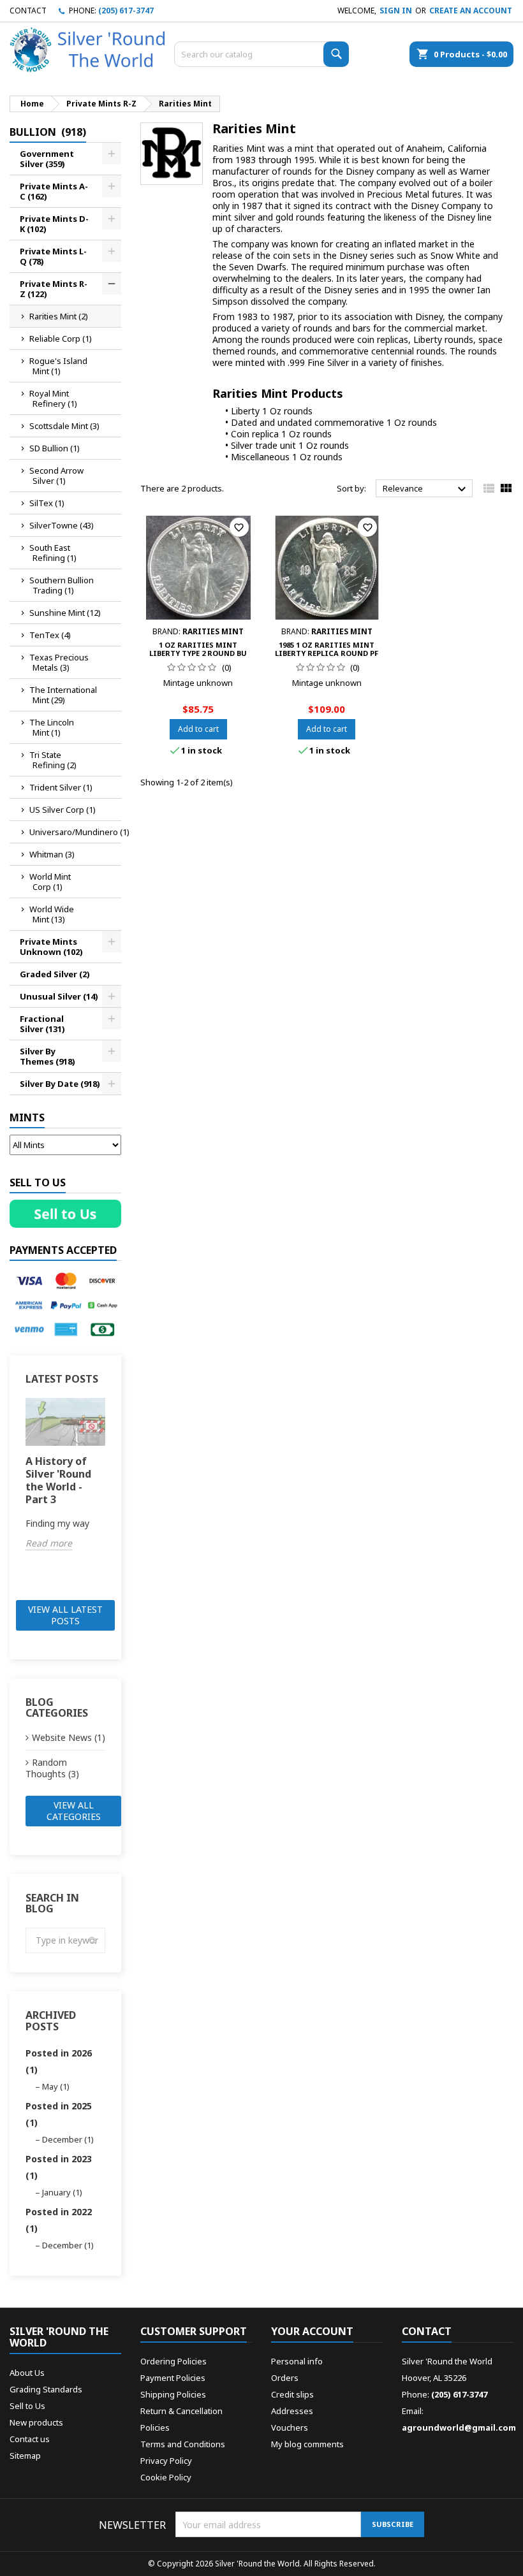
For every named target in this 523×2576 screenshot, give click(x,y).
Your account (312, 2331)
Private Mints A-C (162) (54, 191)
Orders (285, 2378)
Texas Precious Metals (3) (59, 662)
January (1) (62, 2192)
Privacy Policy (166, 2461)
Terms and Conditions (183, 2444)
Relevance (426, 489)
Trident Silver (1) (61, 787)
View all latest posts (65, 1615)
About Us (27, 2373)
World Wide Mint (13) (52, 914)
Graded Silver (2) (55, 974)
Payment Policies (173, 2378)
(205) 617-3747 (126, 11)
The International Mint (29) (63, 695)
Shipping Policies (173, 2394)
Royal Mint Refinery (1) (53, 398)
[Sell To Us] (65, 1214)
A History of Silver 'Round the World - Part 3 (58, 1480)
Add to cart (198, 729)
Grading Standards (46, 2389)
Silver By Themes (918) (48, 1056)
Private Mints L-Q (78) (53, 256)
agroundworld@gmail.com (459, 2427)
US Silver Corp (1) (63, 810)
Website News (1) (69, 1737)
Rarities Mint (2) (59, 316)
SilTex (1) (47, 503)
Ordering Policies (173, 2361)
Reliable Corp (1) (61, 338)
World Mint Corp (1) (50, 882)
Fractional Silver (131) (42, 1024)
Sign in (396, 11)
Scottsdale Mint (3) (64, 426)
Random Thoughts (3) (52, 1768)
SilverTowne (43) (62, 525)
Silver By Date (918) (60, 1084)
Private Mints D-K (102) (54, 224)
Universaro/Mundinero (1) (75, 832)
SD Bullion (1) (55, 448)
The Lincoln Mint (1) (52, 727)
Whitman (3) (52, 854)
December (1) (68, 2139)
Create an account (471, 11)
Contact (28, 11)
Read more (49, 1543)
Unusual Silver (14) (59, 996)
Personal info (297, 2361)
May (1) (56, 2086)
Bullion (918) (48, 132)
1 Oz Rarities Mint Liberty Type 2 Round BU (198, 649)
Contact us (30, 2439)
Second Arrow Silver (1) (56, 476)
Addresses (292, 2411)
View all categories (74, 1811)
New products (36, 2422)
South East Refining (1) (53, 553)
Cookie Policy (166, 2477)
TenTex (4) (50, 635)
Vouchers (290, 2427)
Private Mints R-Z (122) (54, 289)
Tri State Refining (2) (53, 760)
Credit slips (292, 2394)
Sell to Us (27, 2406)
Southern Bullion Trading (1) (62, 585)
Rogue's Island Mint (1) (58, 366)
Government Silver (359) (47, 159)
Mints (27, 1117)
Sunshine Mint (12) (65, 613)
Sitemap (25, 2456)
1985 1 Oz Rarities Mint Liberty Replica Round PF (327, 649)
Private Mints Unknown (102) (51, 947)
